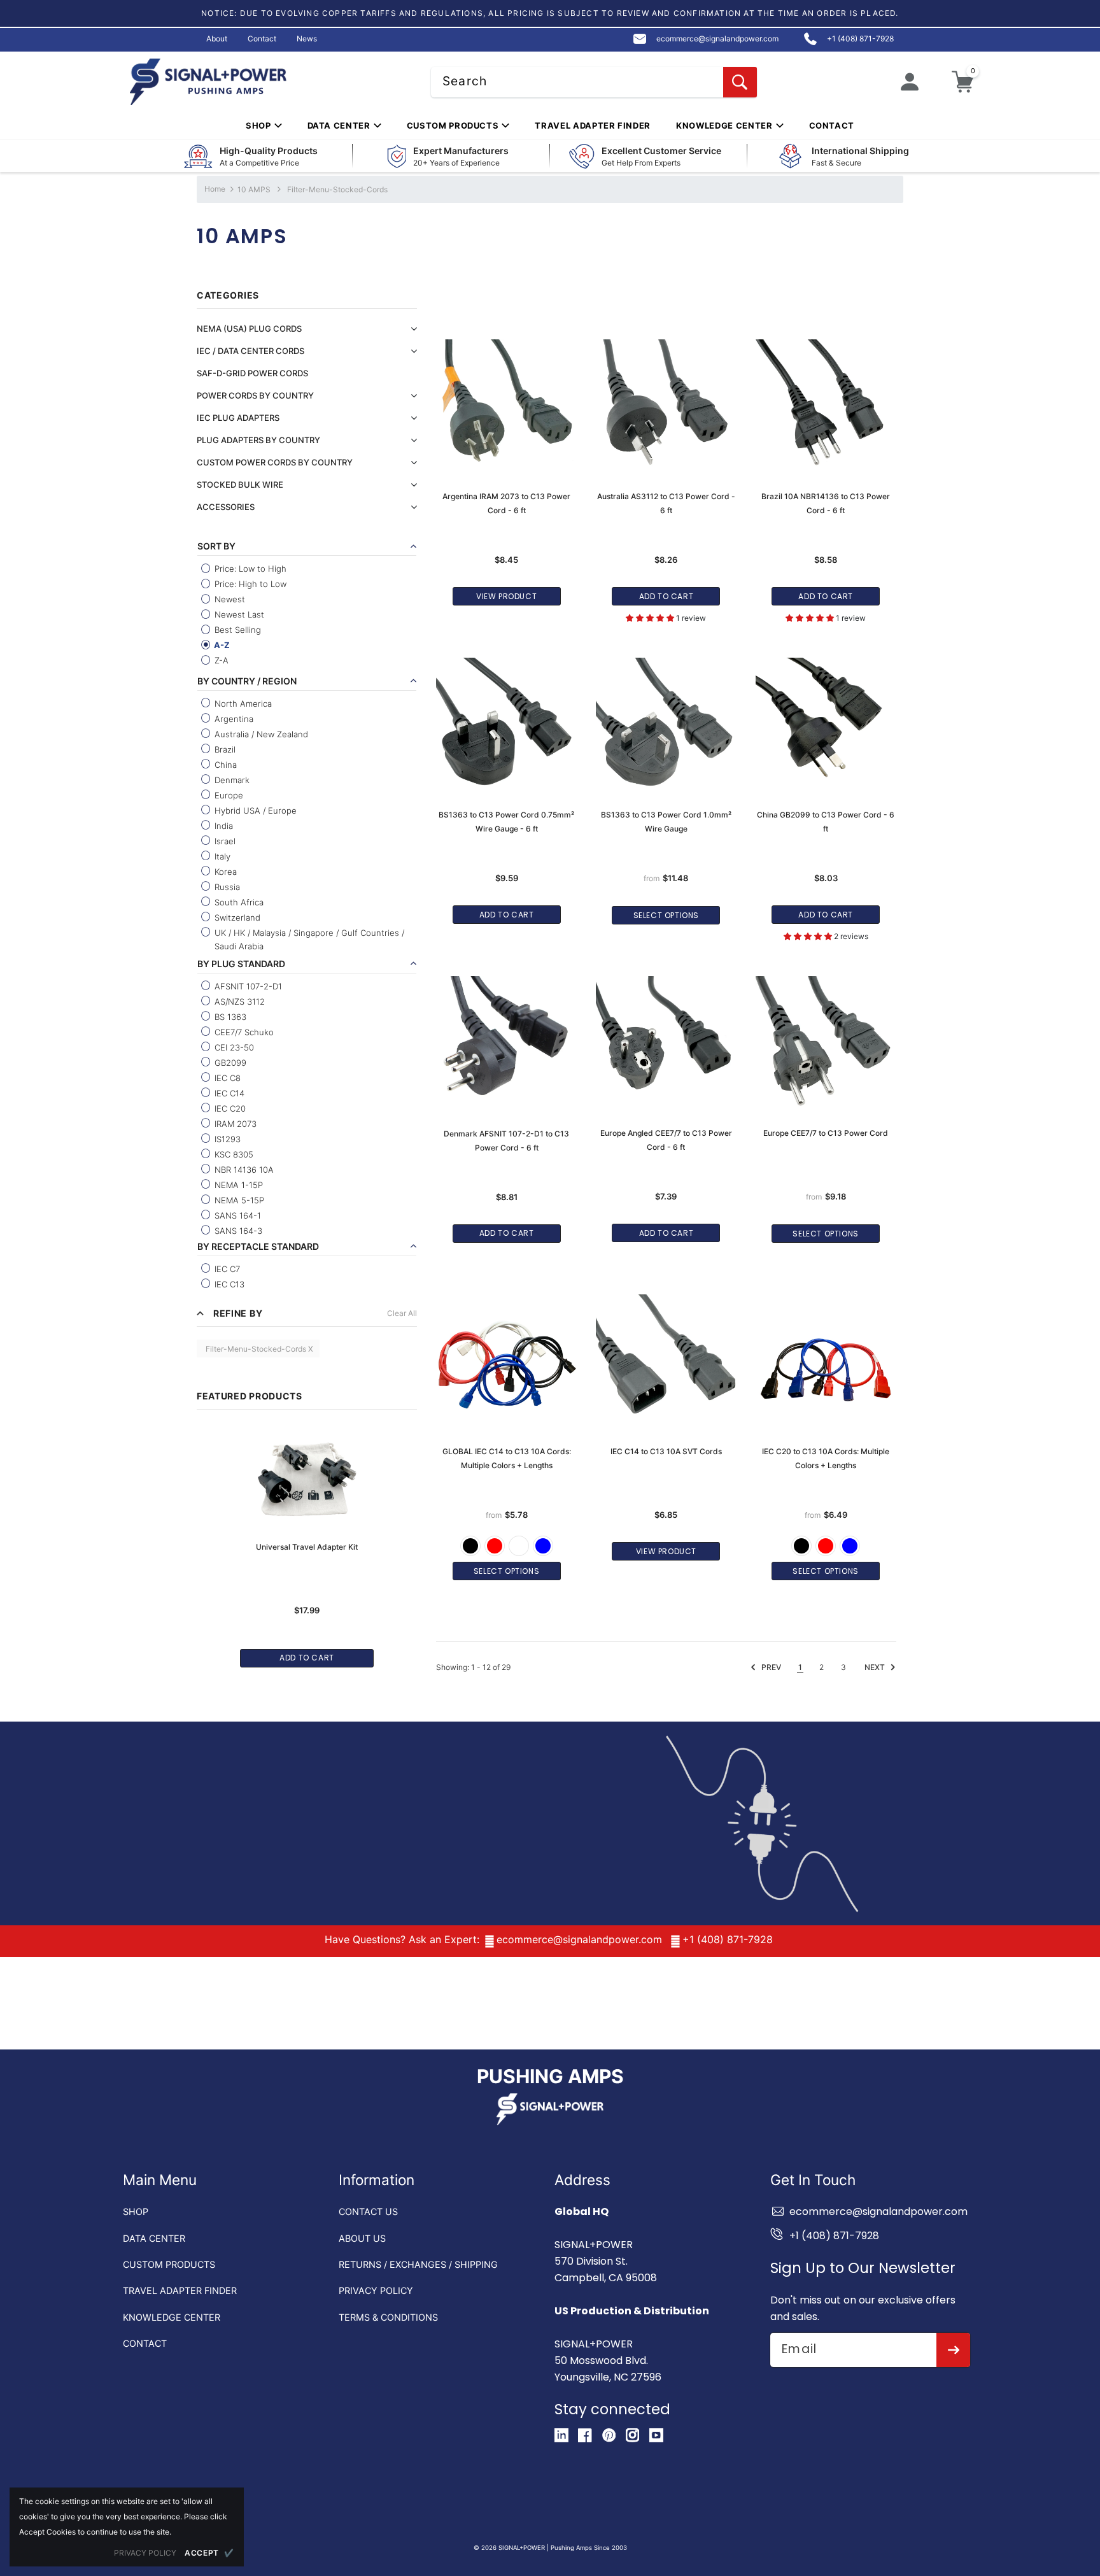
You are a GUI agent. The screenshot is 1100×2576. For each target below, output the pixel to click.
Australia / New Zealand (260, 734)
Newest (229, 599)
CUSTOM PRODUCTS (169, 2264)
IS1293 (226, 1139)
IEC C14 (228, 1093)
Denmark (231, 780)
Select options (666, 915)
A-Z (221, 645)
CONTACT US (368, 2212)
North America (242, 704)
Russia (226, 887)
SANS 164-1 (236, 1215)
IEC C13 (228, 1284)
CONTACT (145, 2343)
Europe (228, 795)
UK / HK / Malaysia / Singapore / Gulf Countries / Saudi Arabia (308, 939)
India (222, 826)
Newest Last (238, 614)
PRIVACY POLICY (376, 2290)
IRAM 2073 (234, 1124)
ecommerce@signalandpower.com (579, 1939)
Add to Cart (307, 1658)
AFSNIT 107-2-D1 (247, 986)
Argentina (233, 719)
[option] (307, 1540)
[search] (740, 82)
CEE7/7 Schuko (243, 1032)
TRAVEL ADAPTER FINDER (180, 2290)
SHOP (136, 2212)
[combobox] (594, 82)
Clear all (402, 1313)
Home (215, 189)
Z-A (220, 660)
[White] (519, 1546)
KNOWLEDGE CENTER (172, 2317)
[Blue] (543, 1546)
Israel (224, 841)
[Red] (495, 1546)
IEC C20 (229, 1108)
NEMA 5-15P (238, 1200)
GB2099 (229, 1063)
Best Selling (236, 630)
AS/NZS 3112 (238, 1001)
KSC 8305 (233, 1154)
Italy (221, 856)
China (224, 765)
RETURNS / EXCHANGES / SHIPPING (418, 2264)
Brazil (224, 749)
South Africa (238, 902)
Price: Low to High (249, 569)
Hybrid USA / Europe (254, 810)
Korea (224, 872)
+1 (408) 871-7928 (728, 1939)
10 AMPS (254, 189)
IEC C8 (226, 1078)
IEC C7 (226, 1269)
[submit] (953, 2350)
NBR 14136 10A (243, 1170)
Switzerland (236, 917)
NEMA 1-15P (237, 1185)
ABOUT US (362, 2238)
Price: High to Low (249, 584)
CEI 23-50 (233, 1047)
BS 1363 (229, 1017)
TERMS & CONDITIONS (388, 2317)
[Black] (470, 1546)
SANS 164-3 (237, 1231)
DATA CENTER (154, 2238)
